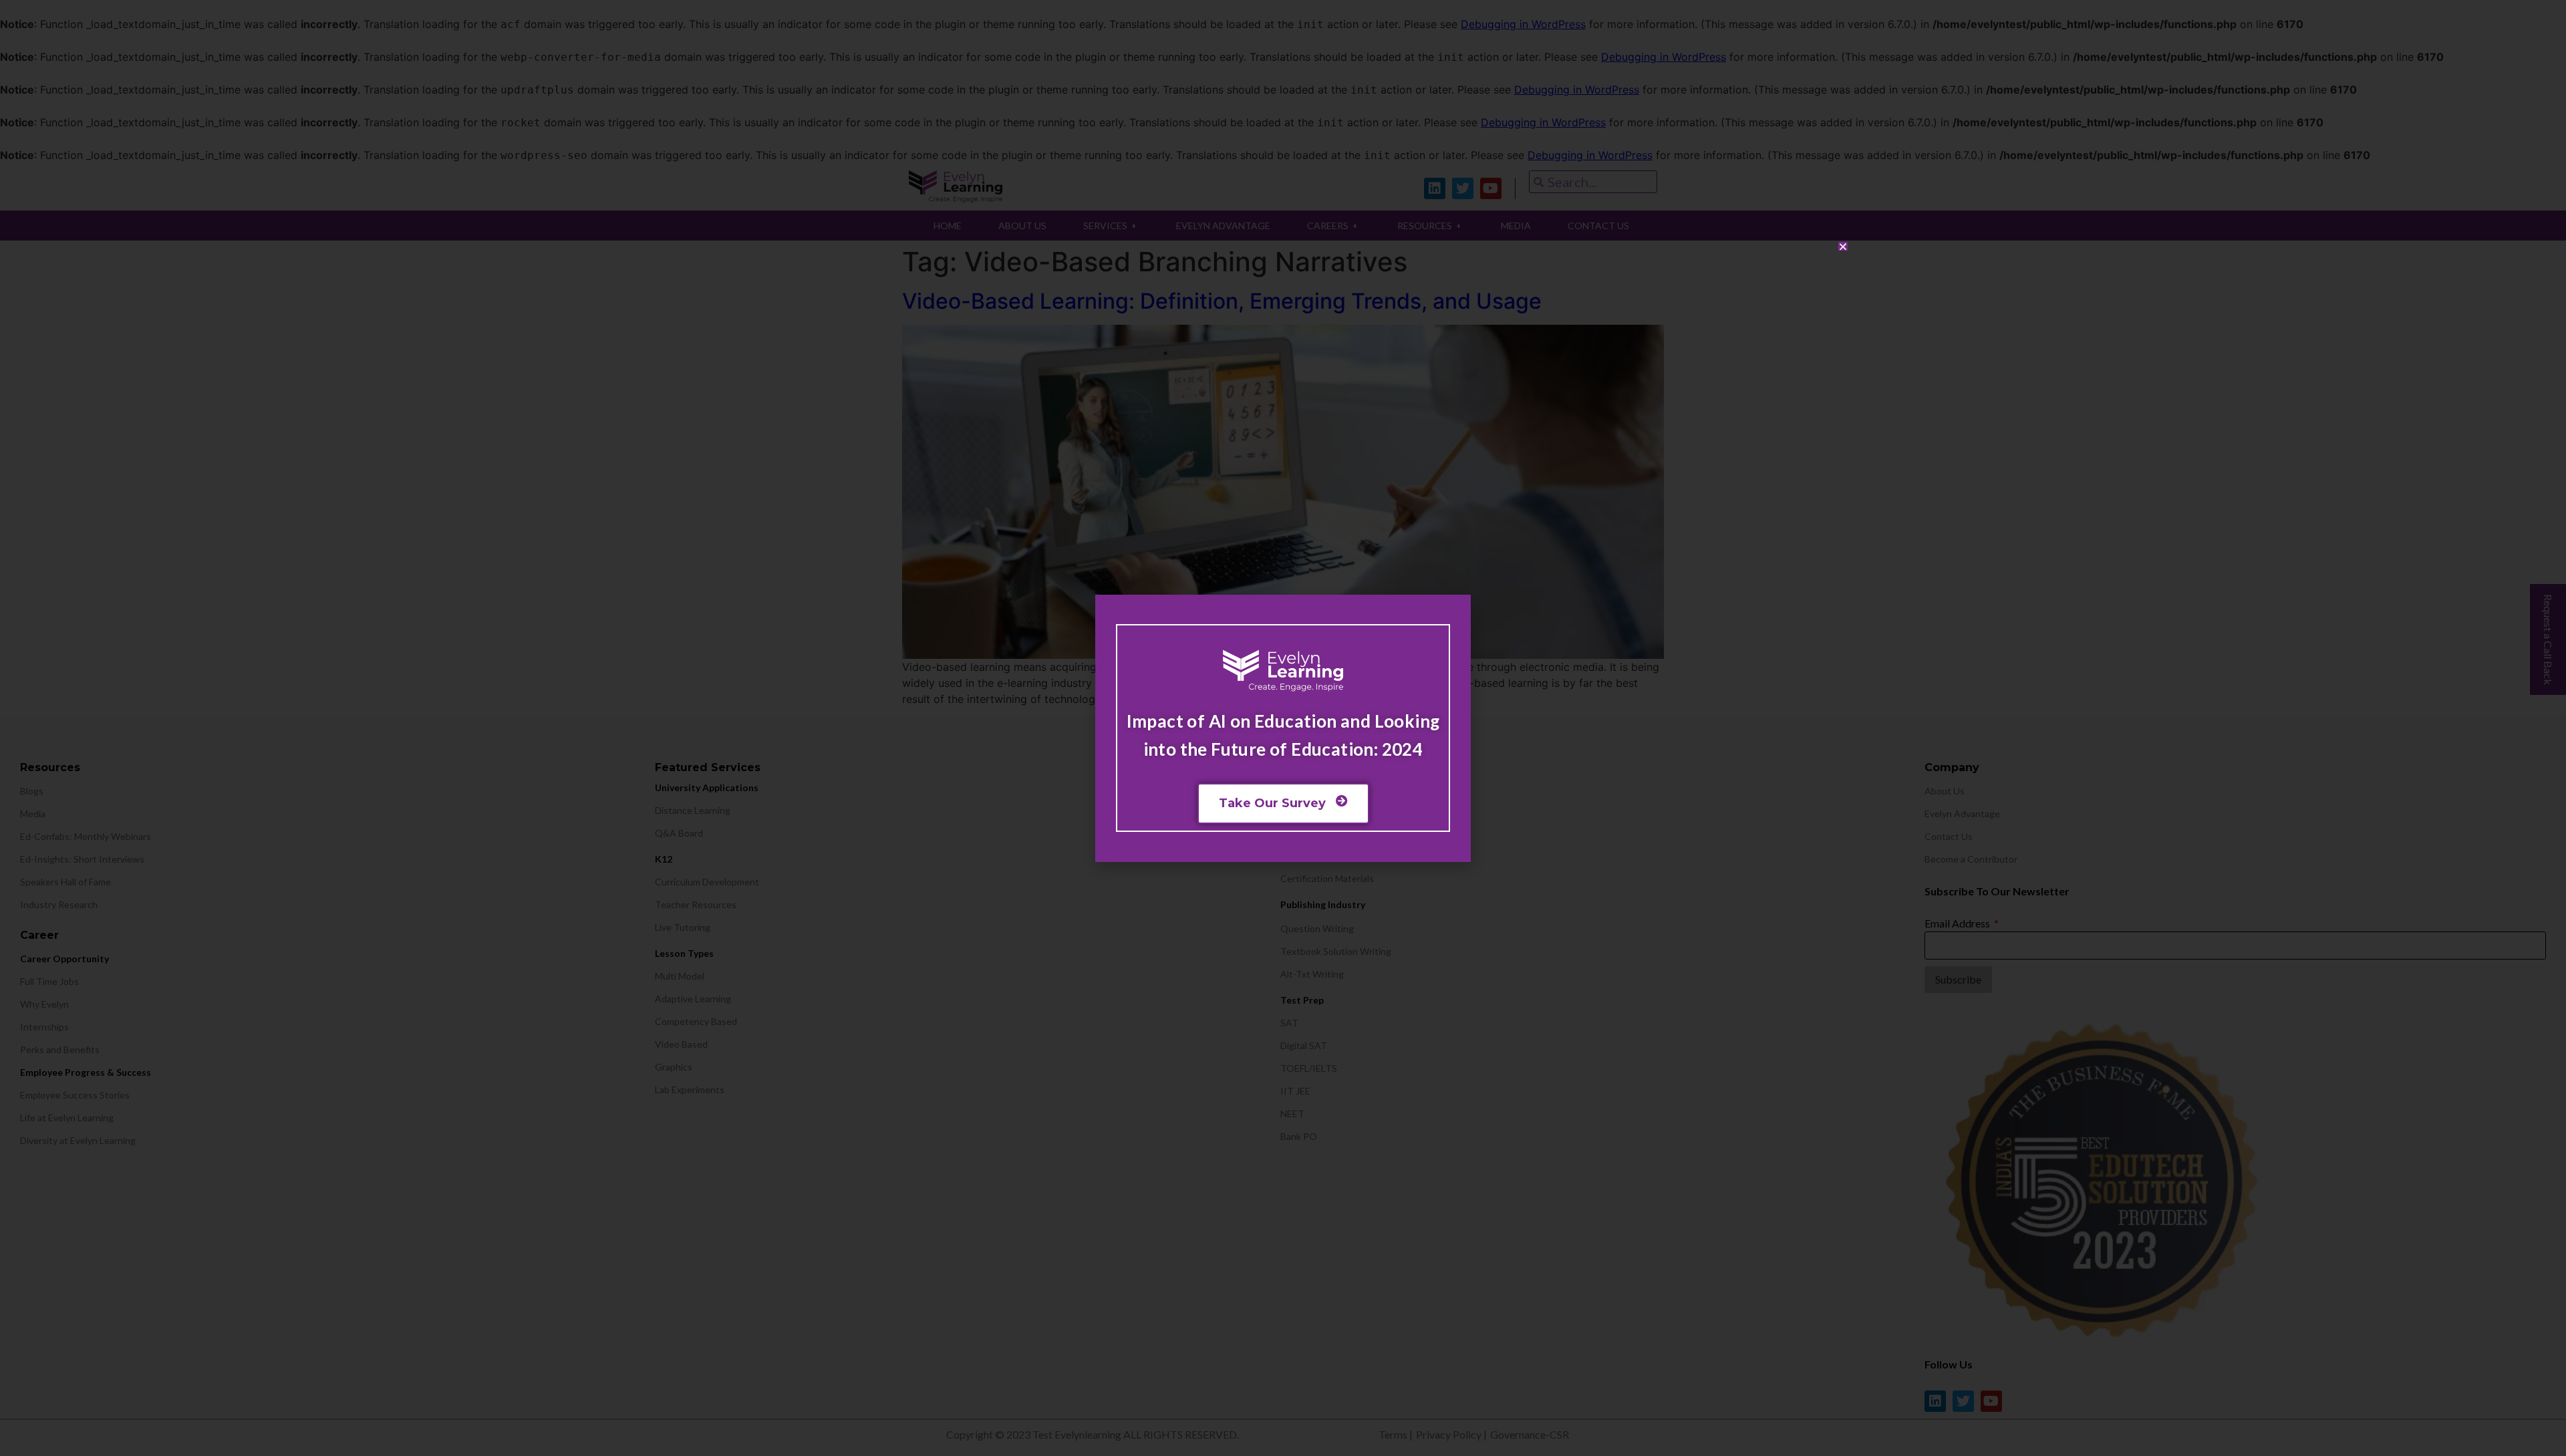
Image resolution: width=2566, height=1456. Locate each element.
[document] (1283, 728)
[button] (1843, 247)
